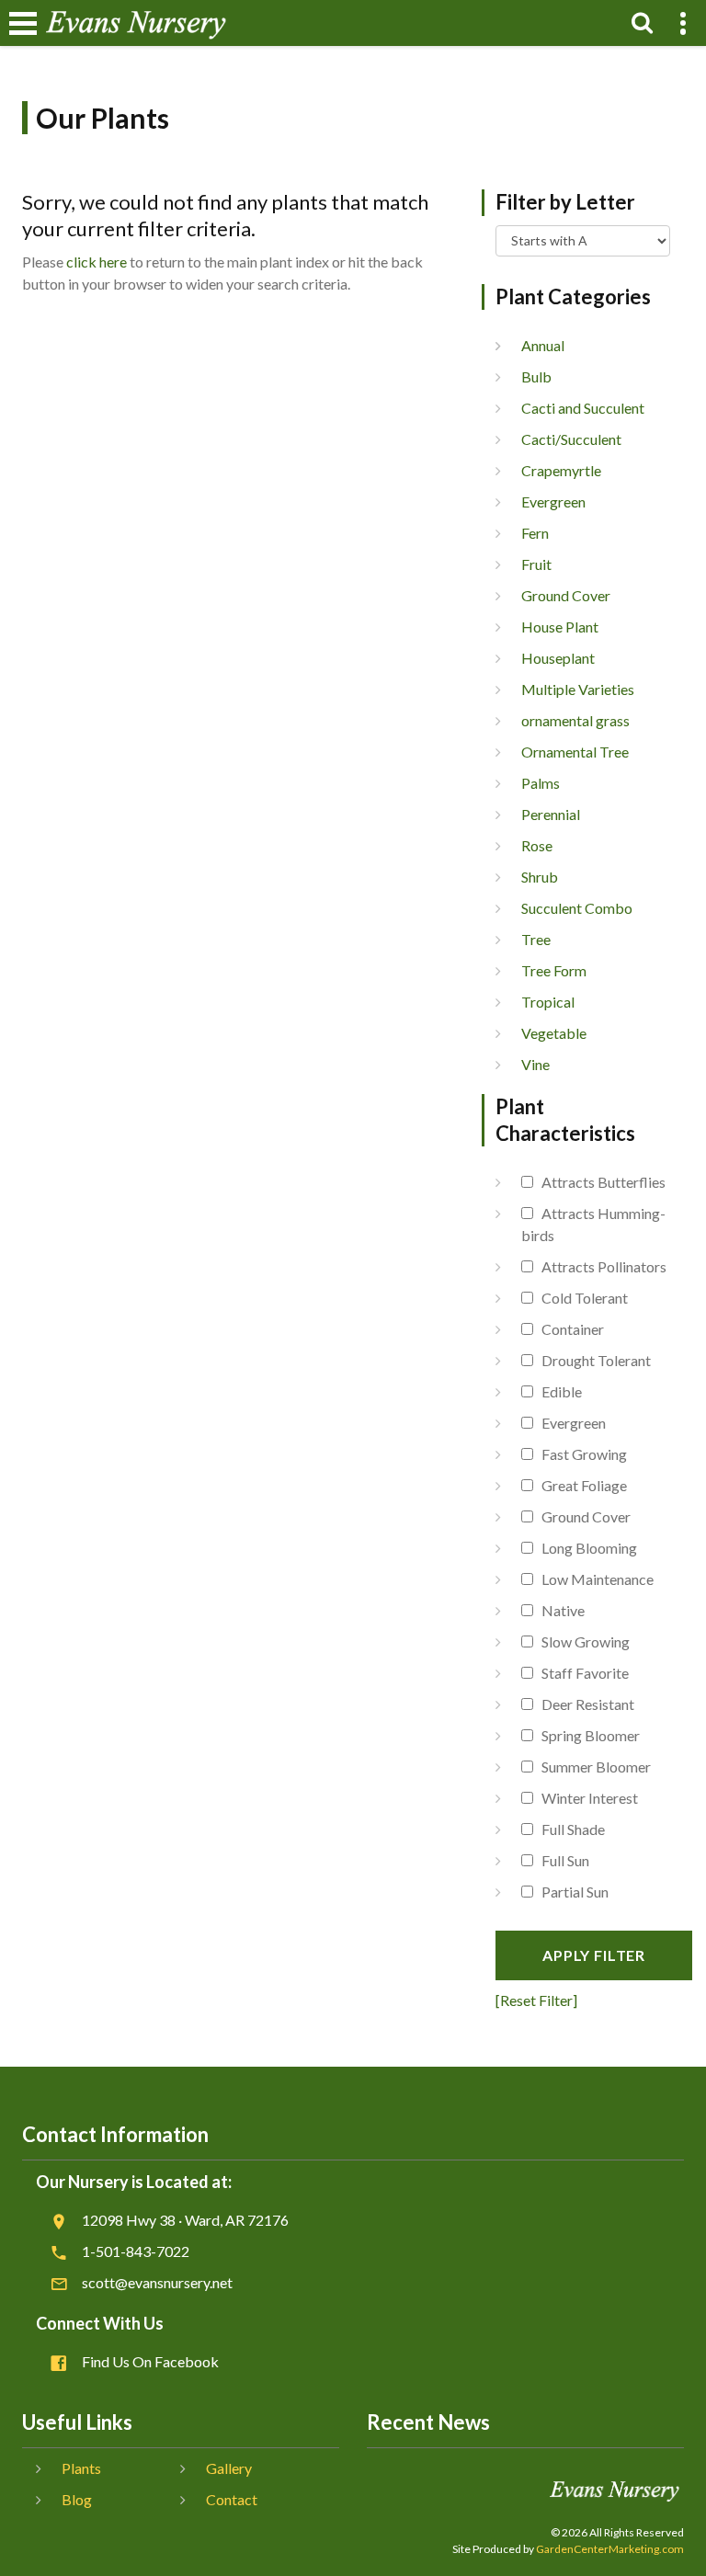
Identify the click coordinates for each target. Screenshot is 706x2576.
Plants (81, 2468)
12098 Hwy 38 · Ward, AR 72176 (185, 2220)
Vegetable (554, 1033)
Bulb (536, 376)
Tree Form (554, 970)
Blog (77, 2499)
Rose (537, 845)
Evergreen (553, 502)
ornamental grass (575, 720)
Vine (535, 1064)
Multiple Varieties (578, 689)
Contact (232, 2499)
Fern (535, 533)
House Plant (560, 627)
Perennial (551, 814)
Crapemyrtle (561, 470)
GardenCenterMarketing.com (610, 2549)
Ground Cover (566, 595)
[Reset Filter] (536, 2000)
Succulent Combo (577, 908)
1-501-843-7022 (136, 2251)
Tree (536, 939)
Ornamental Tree (575, 752)
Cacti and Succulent (583, 408)
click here (97, 262)
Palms (541, 783)
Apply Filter (594, 1955)
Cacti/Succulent (571, 439)
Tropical (548, 1002)
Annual (543, 345)
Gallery (229, 2468)
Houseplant (558, 658)
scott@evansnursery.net (157, 2282)
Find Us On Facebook (150, 2361)
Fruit (536, 564)
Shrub (540, 877)
